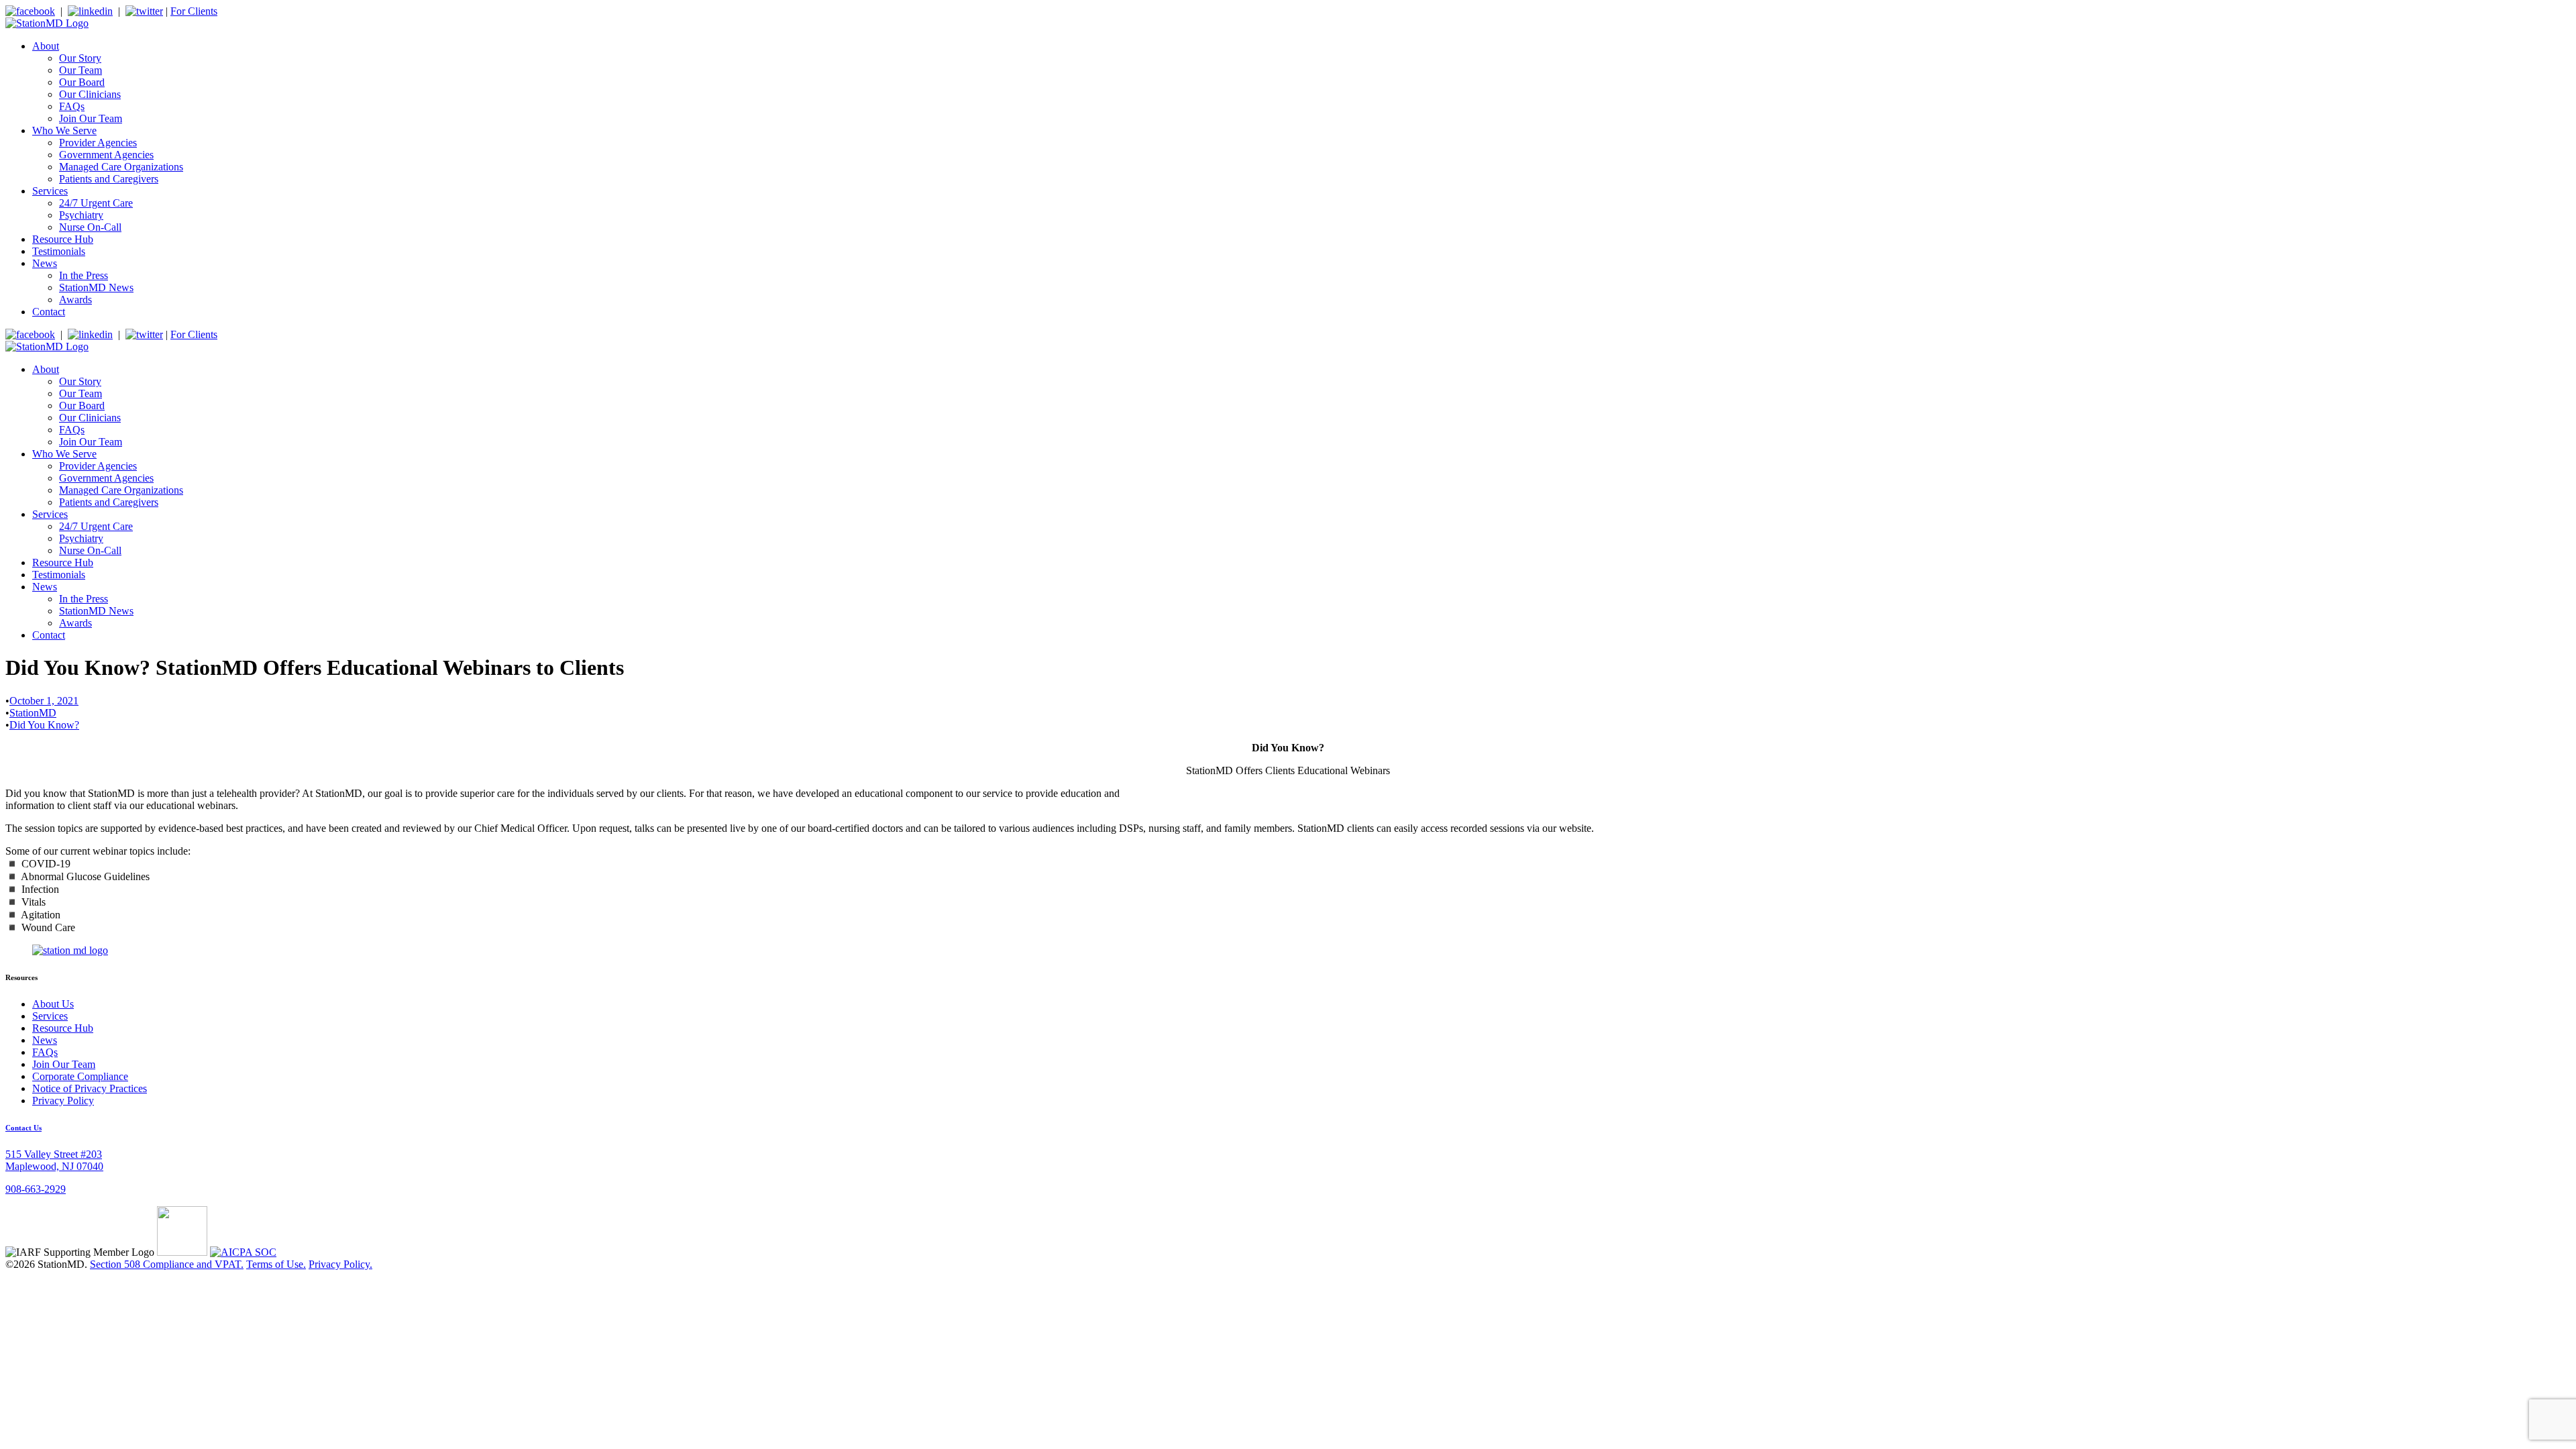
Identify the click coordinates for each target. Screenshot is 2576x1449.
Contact (49, 312)
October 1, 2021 (44, 701)
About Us (53, 1004)
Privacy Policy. (340, 1264)
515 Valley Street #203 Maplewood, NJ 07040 (54, 1160)
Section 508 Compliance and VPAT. (167, 1264)
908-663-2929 (36, 1189)
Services (50, 191)
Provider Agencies (98, 143)
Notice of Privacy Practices (90, 1088)
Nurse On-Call (90, 227)
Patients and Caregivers (109, 179)
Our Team (80, 70)
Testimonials (59, 251)
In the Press (84, 275)
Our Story (80, 58)
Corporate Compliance (80, 1076)
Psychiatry (81, 215)
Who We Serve (64, 130)
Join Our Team (91, 118)
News (45, 263)
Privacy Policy (63, 1101)
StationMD (33, 713)
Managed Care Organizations (121, 167)
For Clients (194, 11)
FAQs (72, 106)
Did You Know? (44, 725)
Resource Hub (63, 239)
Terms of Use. (276, 1264)
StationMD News (96, 287)
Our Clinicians (90, 94)
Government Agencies (106, 155)
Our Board (82, 82)
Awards (75, 300)
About (46, 46)
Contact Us (23, 1128)
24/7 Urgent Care (96, 203)
